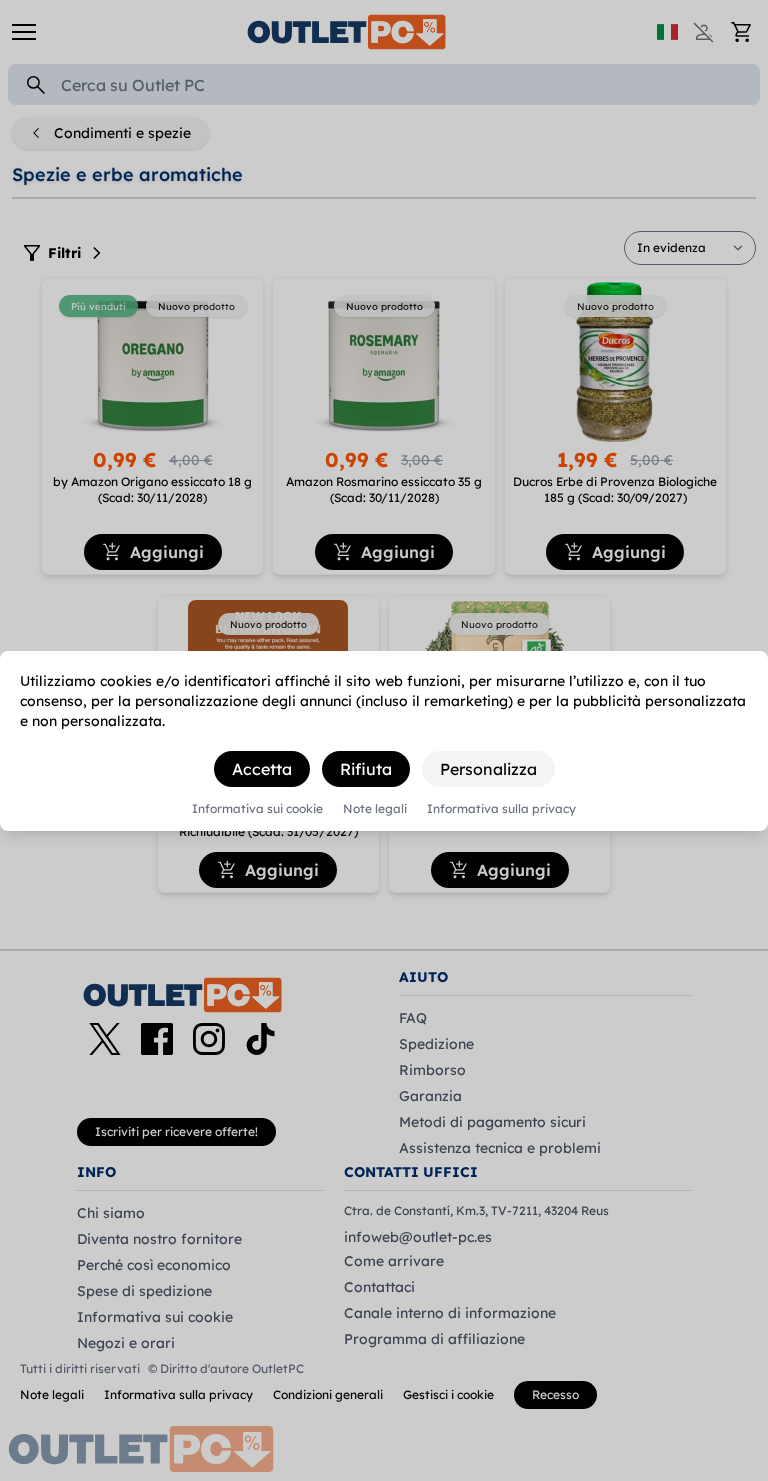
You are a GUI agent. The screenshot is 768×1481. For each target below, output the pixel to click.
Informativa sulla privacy (501, 809)
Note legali (375, 809)
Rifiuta (366, 769)
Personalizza (488, 769)
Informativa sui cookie (257, 809)
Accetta (262, 769)
